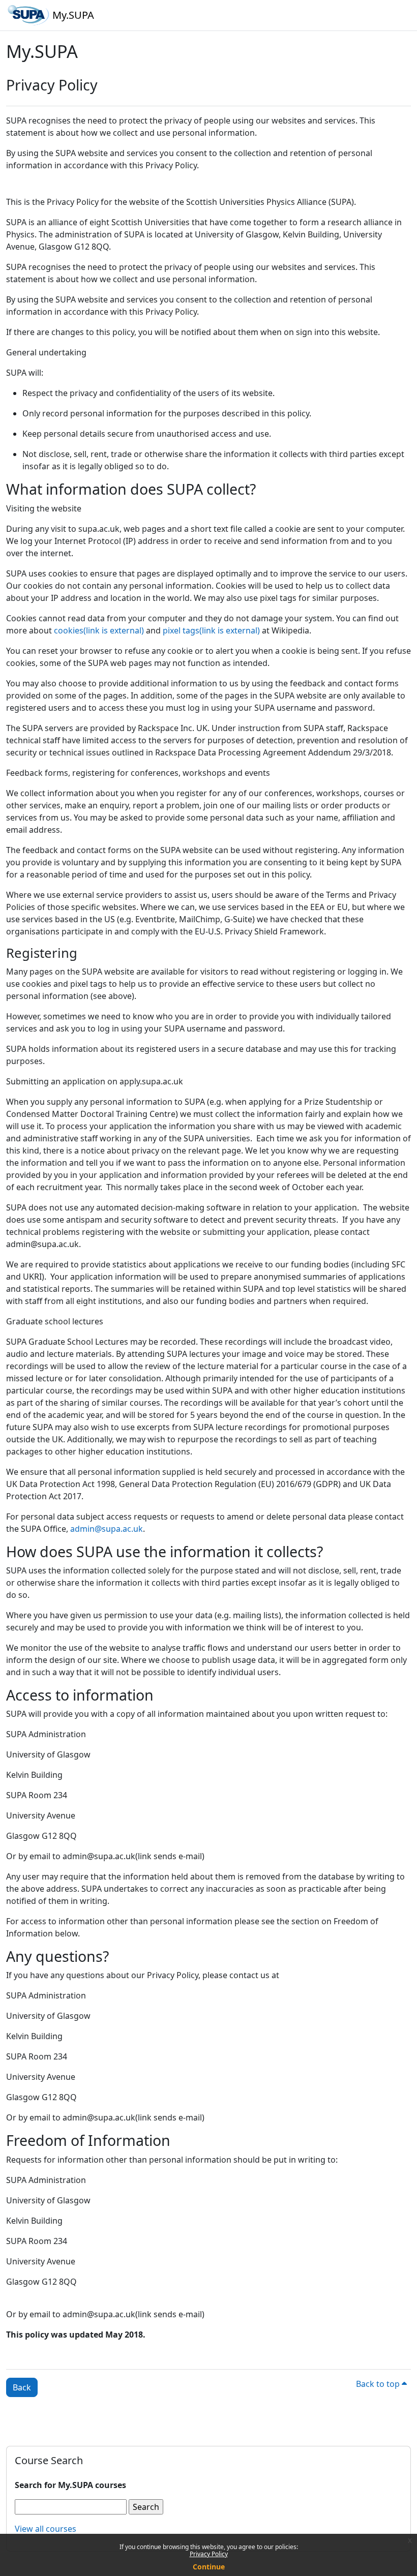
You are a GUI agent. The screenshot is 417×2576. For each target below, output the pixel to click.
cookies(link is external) (99, 630)
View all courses (46, 2529)
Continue (209, 2567)
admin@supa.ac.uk (107, 1529)
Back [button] (22, 2387)
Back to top (379, 2384)
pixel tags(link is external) (211, 630)
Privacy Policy (209, 2554)
